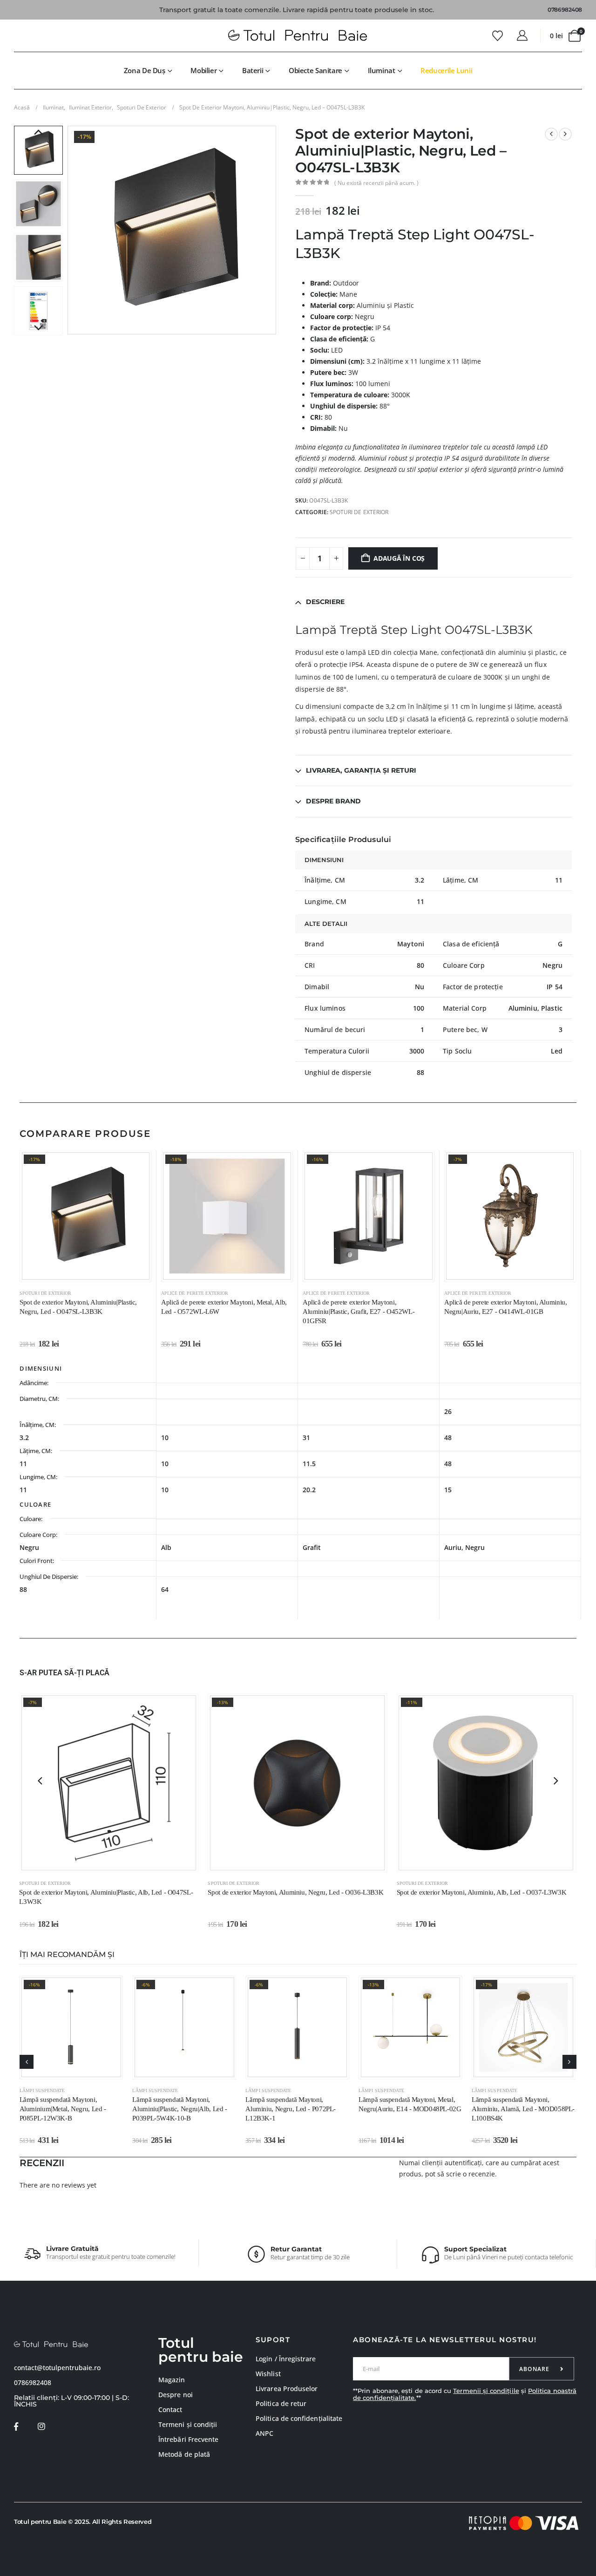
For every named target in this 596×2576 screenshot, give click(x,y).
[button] (70, 231)
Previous (38, 133)
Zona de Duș (145, 70)
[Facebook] (16, 2426)
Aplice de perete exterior (195, 1293)
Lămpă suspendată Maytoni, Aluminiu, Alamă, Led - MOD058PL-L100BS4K (523, 2109)
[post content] (85, 1216)
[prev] (551, 134)
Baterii (253, 70)
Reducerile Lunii (446, 70)
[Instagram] (41, 2426)
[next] (565, 134)
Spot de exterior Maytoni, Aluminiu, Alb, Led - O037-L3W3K (482, 1892)
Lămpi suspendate (42, 2090)
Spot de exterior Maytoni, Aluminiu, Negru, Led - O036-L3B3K (295, 1892)
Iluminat (382, 70)
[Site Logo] (298, 36)
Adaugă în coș (399, 558)
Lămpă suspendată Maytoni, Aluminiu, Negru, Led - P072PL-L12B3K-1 (291, 2109)
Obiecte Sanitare (315, 70)
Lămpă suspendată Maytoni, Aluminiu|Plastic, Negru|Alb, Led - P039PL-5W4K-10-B (179, 2109)
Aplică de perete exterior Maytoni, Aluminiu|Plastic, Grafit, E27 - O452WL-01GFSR (359, 1312)
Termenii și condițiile (486, 2391)
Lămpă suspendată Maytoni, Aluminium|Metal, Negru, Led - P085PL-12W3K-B (63, 2109)
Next (38, 328)
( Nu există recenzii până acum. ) (376, 183)
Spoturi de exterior (359, 512)
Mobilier (203, 70)
